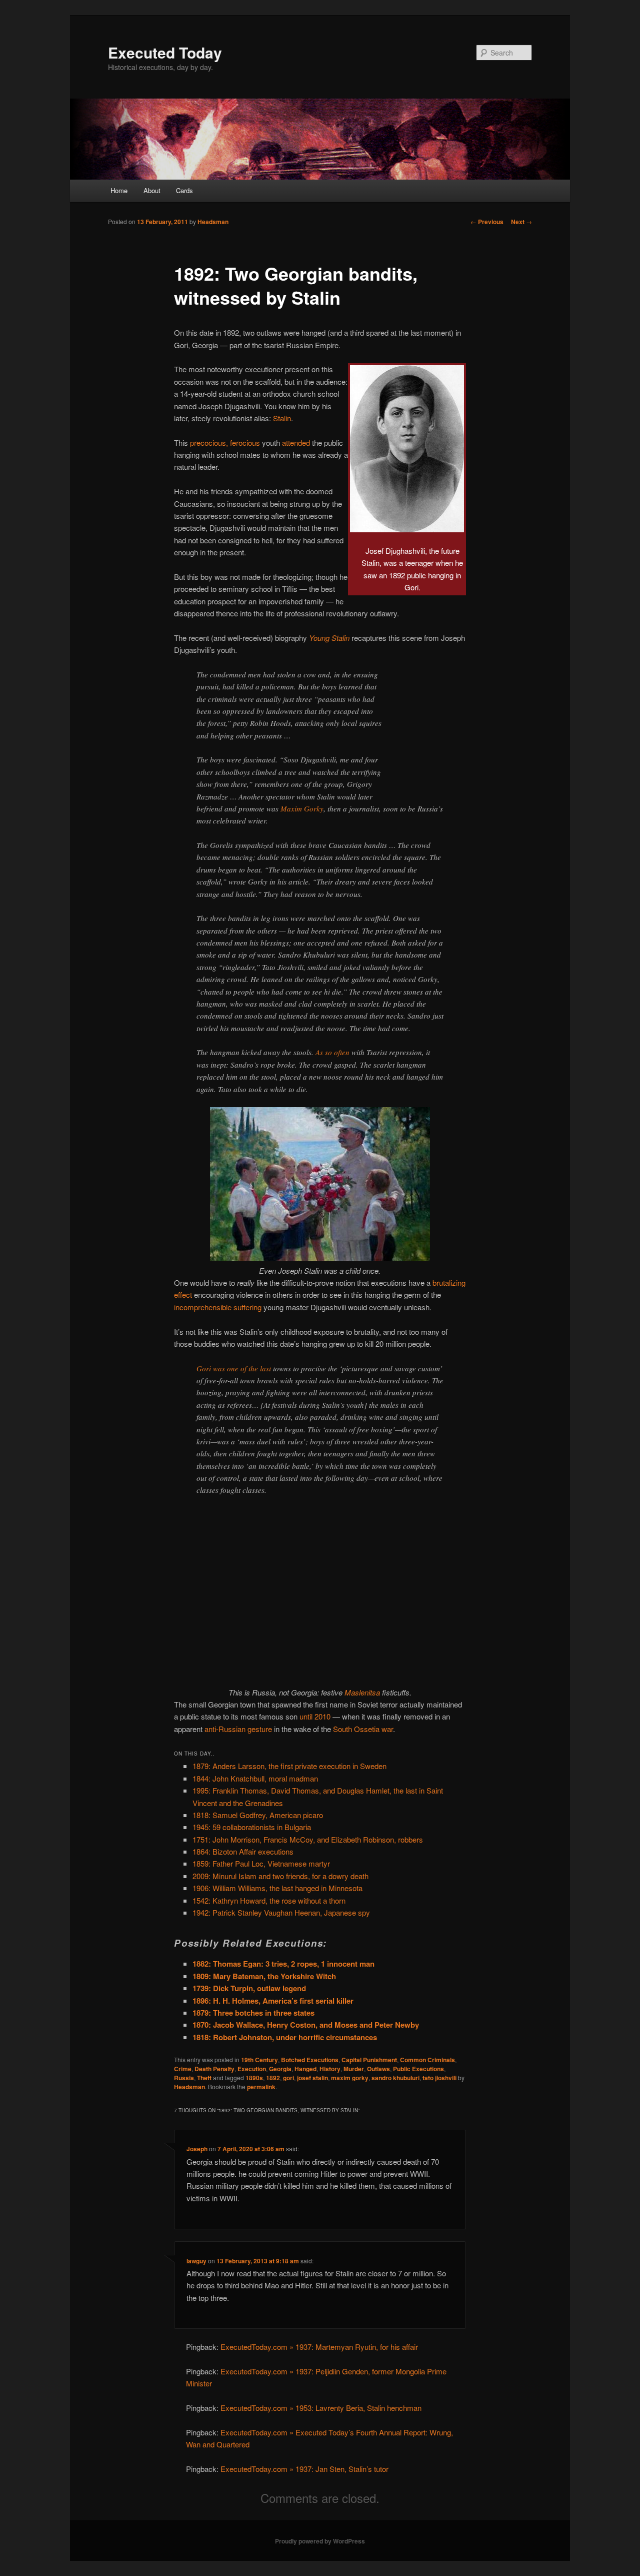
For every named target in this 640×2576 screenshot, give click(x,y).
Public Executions (418, 2069)
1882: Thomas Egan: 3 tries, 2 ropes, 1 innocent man (283, 1964)
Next (521, 222)
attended (296, 443)
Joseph (197, 2149)
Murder (354, 2069)
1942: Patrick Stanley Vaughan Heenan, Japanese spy (281, 1912)
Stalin (282, 418)
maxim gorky (350, 2078)
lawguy (196, 2261)
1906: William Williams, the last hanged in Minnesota (277, 1888)
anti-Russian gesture (238, 1729)
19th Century (259, 2060)
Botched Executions (310, 2060)
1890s (254, 2078)
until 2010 (315, 1716)
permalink (261, 2087)
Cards (184, 190)
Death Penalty (214, 2069)
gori (288, 2078)
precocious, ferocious (225, 443)
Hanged (305, 2069)
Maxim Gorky (302, 808)
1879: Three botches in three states (253, 2013)
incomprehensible (203, 1307)
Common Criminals (427, 2060)
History (330, 2069)
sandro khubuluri (395, 2078)
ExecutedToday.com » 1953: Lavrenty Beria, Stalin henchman (321, 2408)
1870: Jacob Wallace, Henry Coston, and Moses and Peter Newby (306, 2025)
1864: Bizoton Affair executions (243, 1851)
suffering (247, 1307)
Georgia (280, 2069)
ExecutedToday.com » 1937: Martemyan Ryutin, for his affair (319, 2347)
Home (119, 190)
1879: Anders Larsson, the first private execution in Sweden (289, 1766)
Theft (204, 2078)
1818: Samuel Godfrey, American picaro (258, 1815)
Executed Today (165, 52)
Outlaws (378, 2069)
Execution (252, 2069)
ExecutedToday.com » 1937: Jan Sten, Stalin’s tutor (304, 2469)
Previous (487, 222)
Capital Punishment (369, 2060)
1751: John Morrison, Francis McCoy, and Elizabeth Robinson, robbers (308, 1839)
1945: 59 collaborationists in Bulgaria (252, 1827)
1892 (273, 2078)
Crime (183, 2069)
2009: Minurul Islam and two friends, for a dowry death (280, 1876)
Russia (184, 2078)
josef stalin (312, 2078)
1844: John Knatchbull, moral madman (255, 1778)
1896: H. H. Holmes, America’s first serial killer (273, 2001)
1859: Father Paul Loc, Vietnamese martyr (261, 1863)
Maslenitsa (362, 1692)
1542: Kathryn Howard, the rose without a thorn (269, 1900)
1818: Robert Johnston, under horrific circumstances (285, 2037)
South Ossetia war (363, 1729)
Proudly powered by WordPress (320, 2541)
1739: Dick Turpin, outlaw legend (249, 1988)
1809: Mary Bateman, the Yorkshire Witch (264, 1976)
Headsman (213, 222)
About (152, 190)
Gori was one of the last (234, 1368)
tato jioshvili (439, 2078)
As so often (332, 1052)
